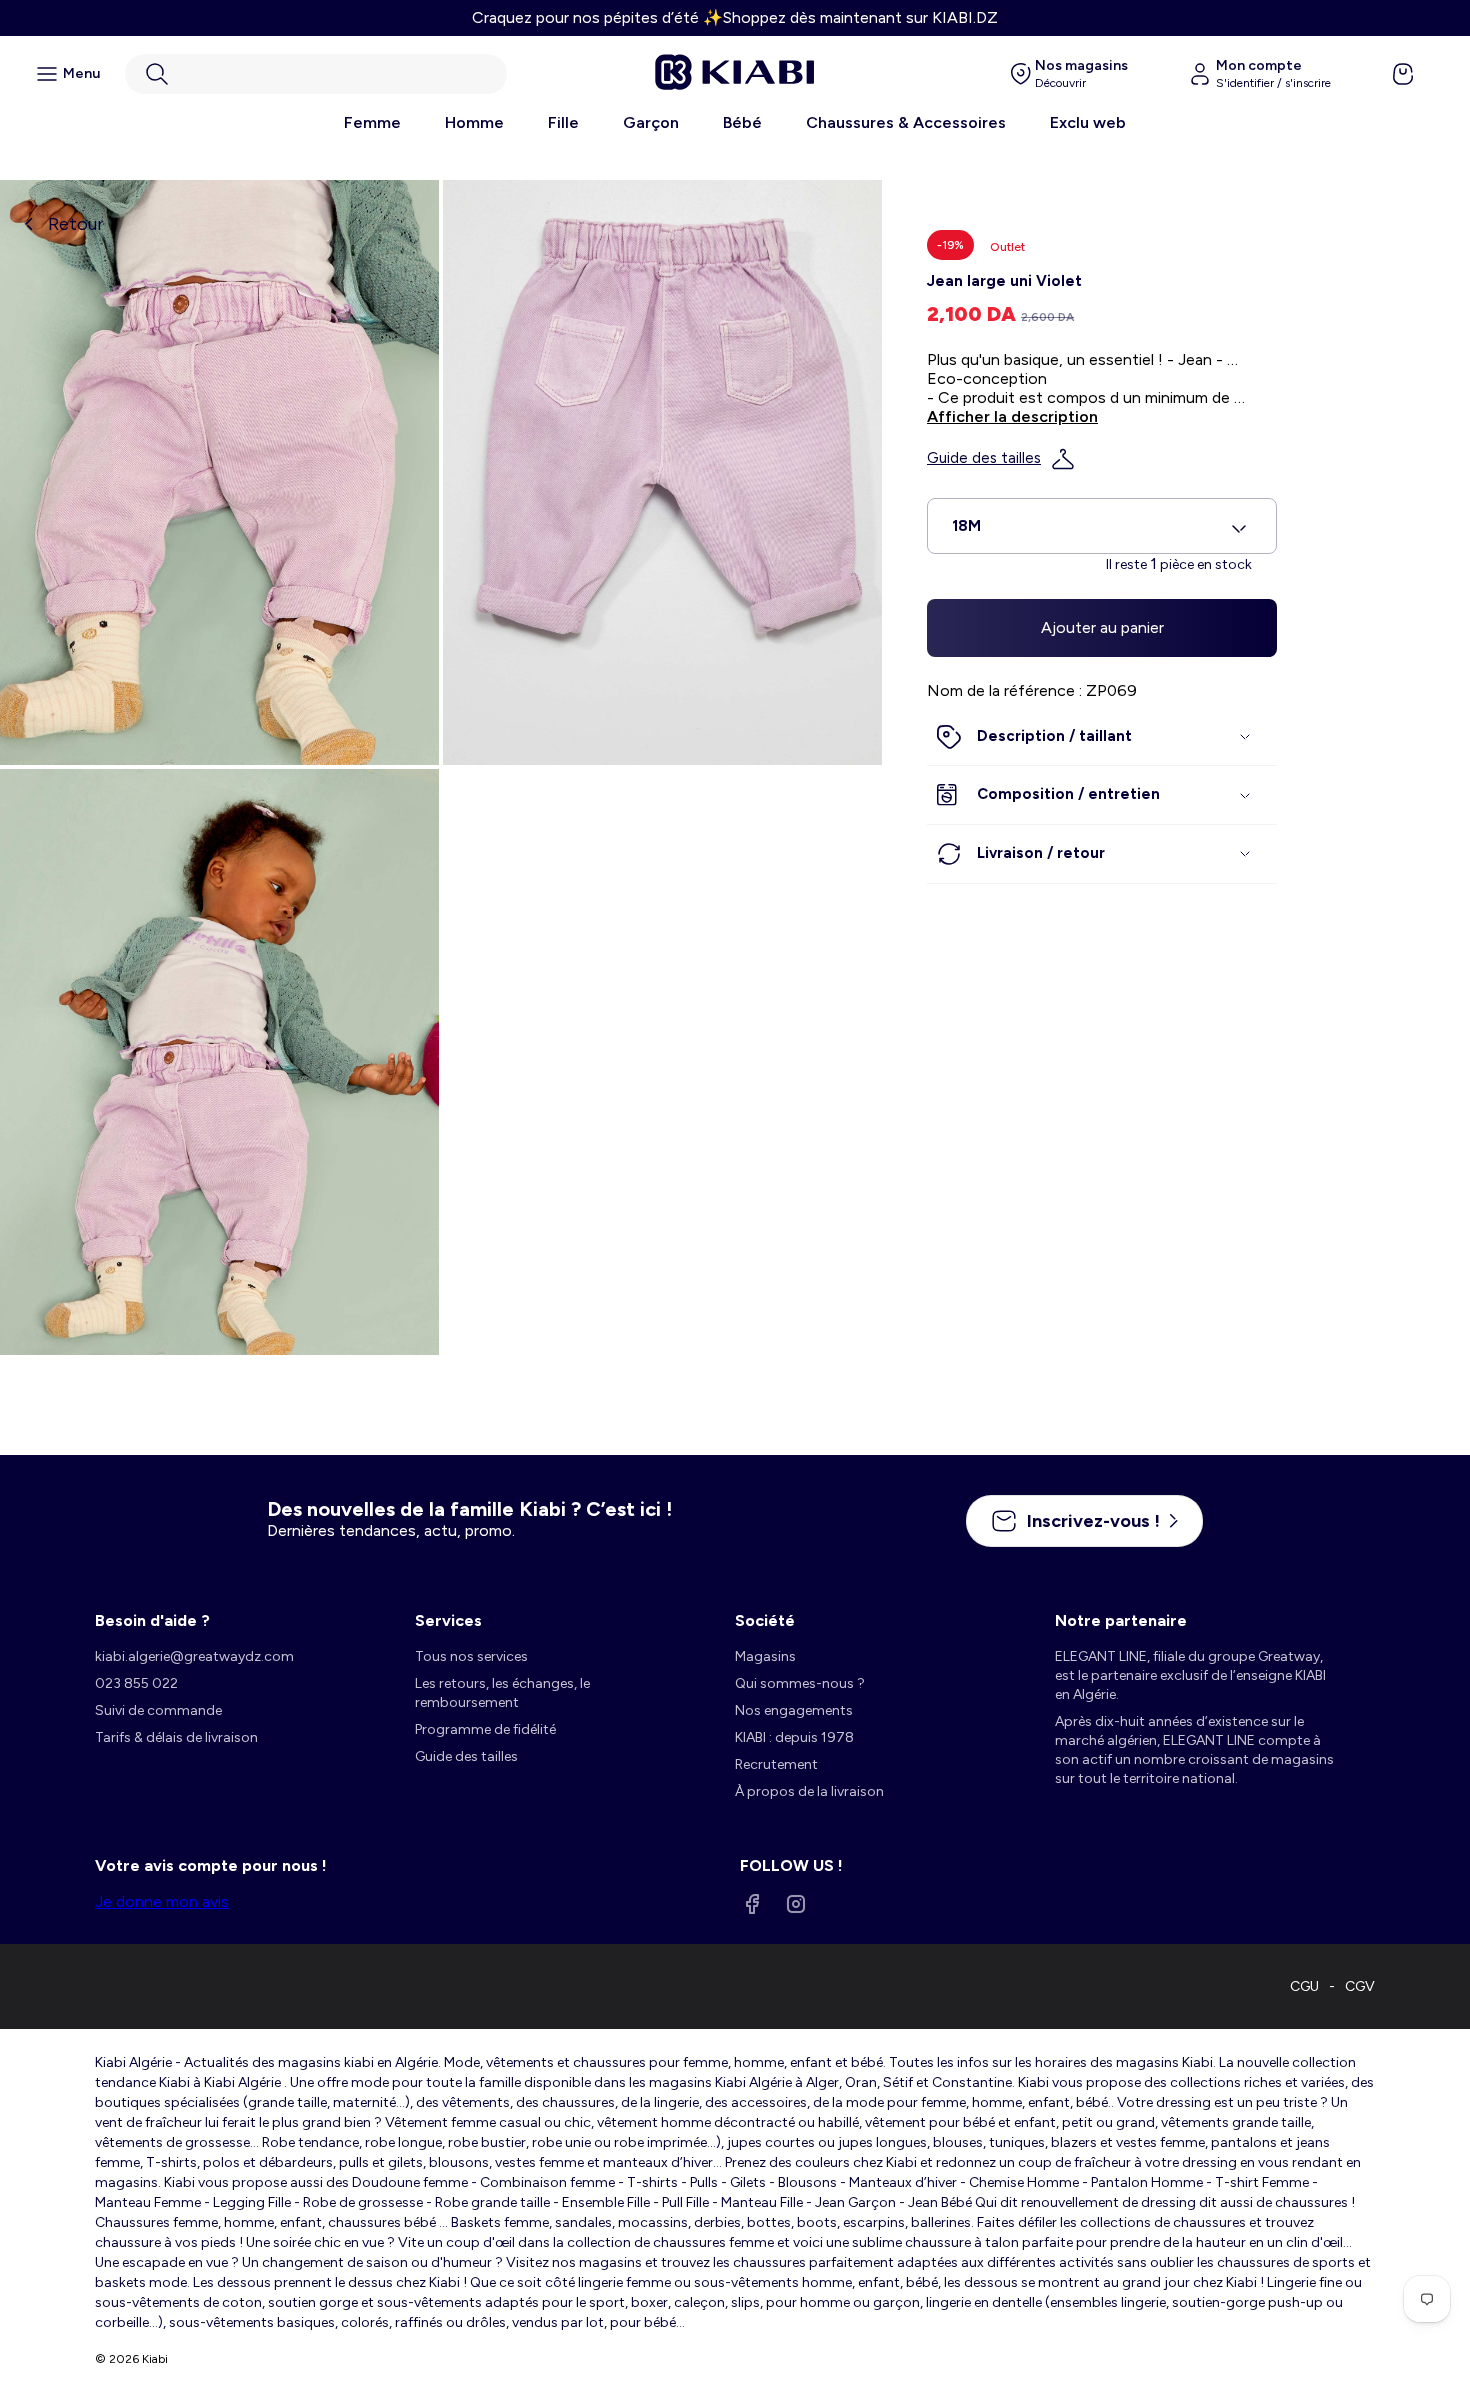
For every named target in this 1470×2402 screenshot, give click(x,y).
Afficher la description (1012, 417)
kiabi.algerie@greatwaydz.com (194, 1656)
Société (765, 1620)
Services (448, 1620)
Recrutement (776, 1764)
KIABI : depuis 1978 (794, 1737)
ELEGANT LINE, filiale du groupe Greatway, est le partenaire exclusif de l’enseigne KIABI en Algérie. (1190, 1675)
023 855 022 (136, 1683)
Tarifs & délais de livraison (176, 1737)
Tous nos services (471, 1656)
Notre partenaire (1121, 1620)
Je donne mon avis (162, 1901)
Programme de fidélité (485, 1729)
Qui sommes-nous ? (800, 1683)
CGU (1304, 1986)
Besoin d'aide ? (152, 1620)
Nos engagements (794, 1710)
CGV (1360, 1986)
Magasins (765, 1656)
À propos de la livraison (809, 1791)
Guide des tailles (984, 459)
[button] (316, 74)
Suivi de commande (158, 1710)
